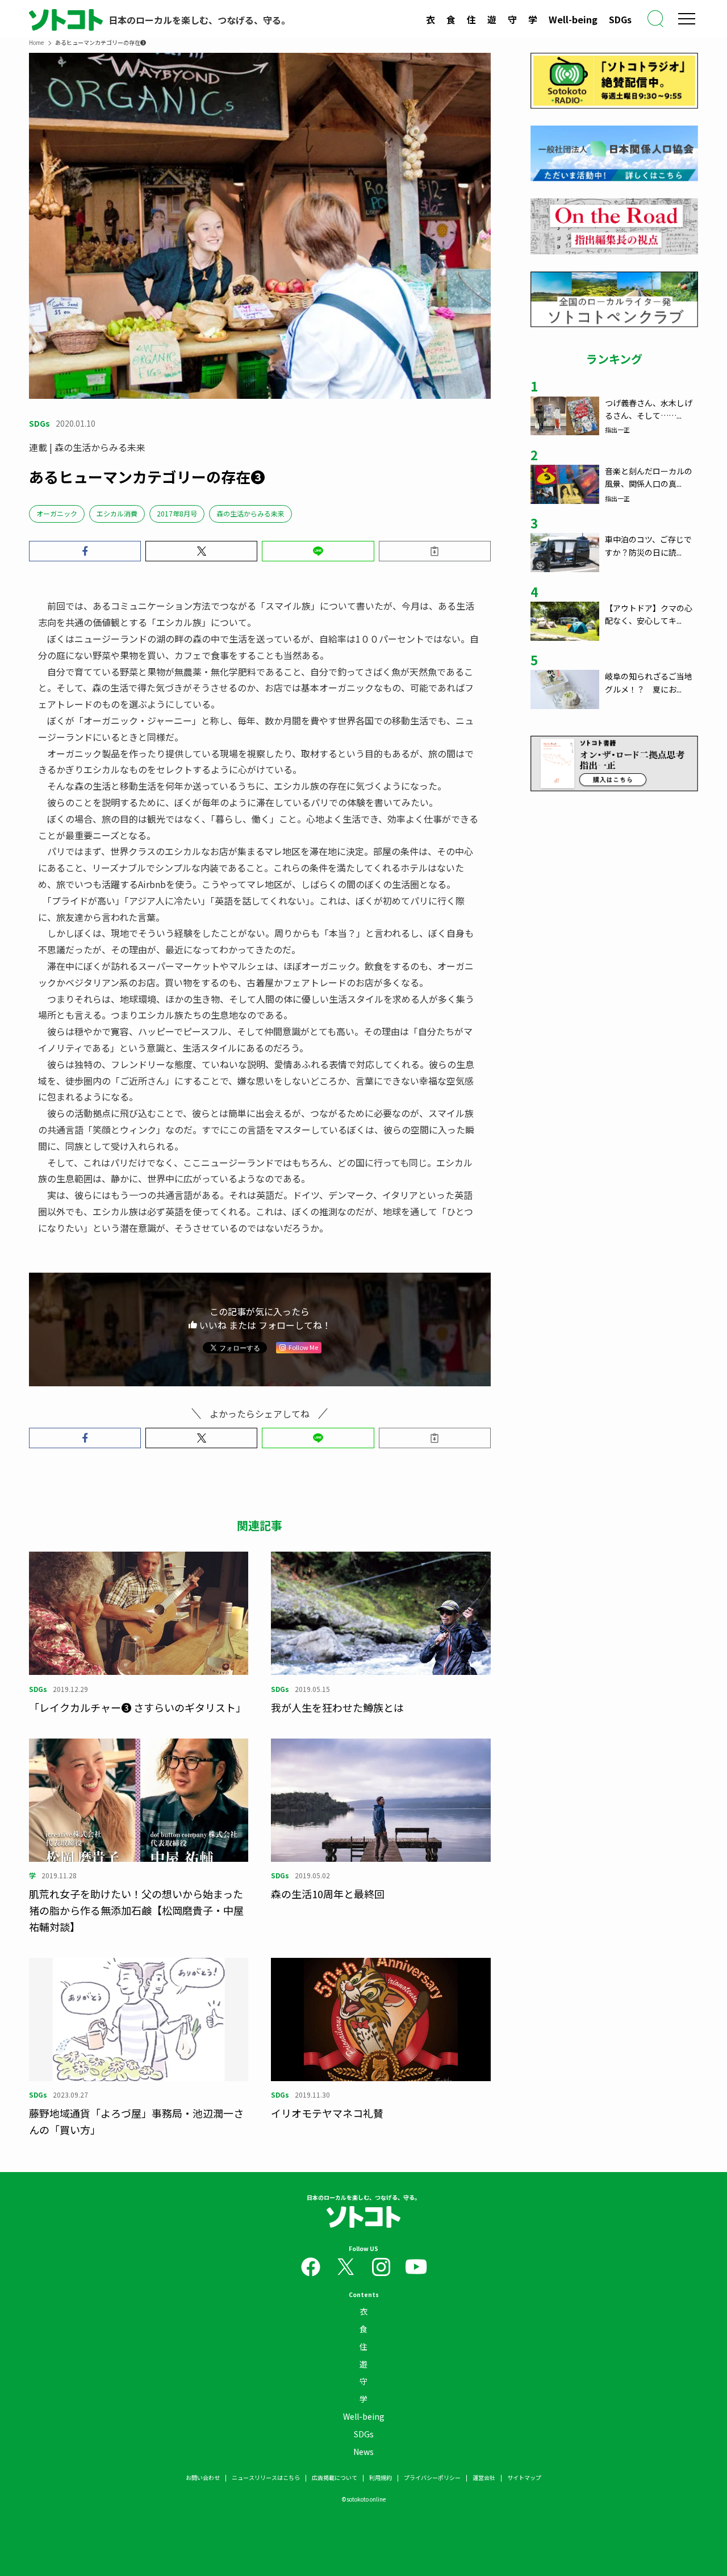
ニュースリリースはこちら (266, 2477)
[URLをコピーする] (435, 551)
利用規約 (381, 2477)
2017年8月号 (177, 513)
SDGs (620, 19)
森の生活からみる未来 (250, 513)
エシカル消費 (117, 513)
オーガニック (57, 513)
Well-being (573, 19)
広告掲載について (335, 2477)
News (363, 2452)
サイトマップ (524, 2477)
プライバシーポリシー (432, 2477)
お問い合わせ (203, 2477)
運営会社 (484, 2477)
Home (36, 42)
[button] (85, 551)
